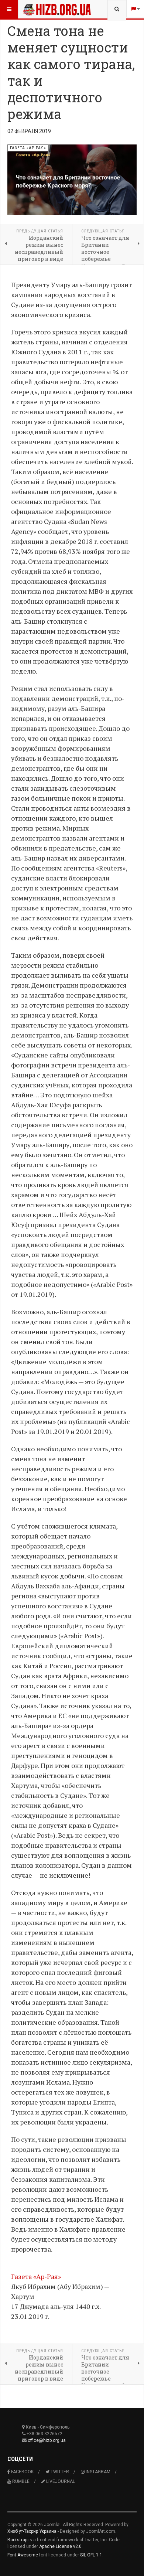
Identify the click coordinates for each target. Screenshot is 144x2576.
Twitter (59, 2472)
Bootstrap (17, 2540)
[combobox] (117, 9)
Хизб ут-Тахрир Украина (32, 2531)
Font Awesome (23, 2555)
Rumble (20, 2481)
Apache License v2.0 (60, 2546)
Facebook (22, 2472)
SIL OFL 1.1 (91, 2555)
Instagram (97, 2472)
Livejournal (60, 2481)
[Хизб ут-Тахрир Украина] (38, 9)
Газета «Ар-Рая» (36, 2276)
